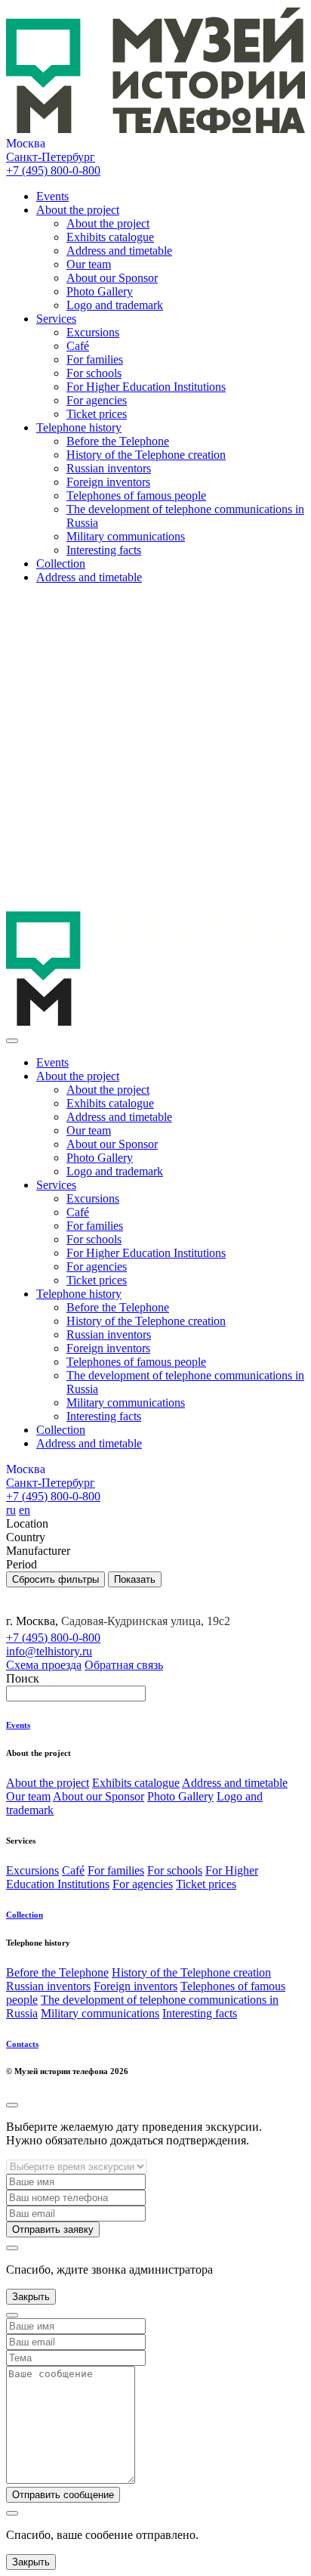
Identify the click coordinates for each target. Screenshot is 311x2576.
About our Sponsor (112, 278)
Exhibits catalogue (110, 237)
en (25, 1510)
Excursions (93, 332)
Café (78, 346)
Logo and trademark (115, 305)
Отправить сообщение (63, 2495)
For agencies (97, 400)
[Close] (12, 1041)
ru (11, 1510)
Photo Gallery (100, 291)
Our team (89, 264)
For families (95, 359)
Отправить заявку (53, 2229)
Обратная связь (124, 1665)
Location (27, 1523)
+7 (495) (53, 170)
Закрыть (31, 2297)
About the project (78, 210)
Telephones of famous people (136, 495)
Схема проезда (44, 1665)
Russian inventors (109, 468)
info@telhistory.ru (49, 1651)
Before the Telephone (118, 441)
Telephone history (79, 427)
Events (52, 196)
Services (56, 319)
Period (22, 1564)
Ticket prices (97, 414)
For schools (94, 373)
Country (26, 1537)
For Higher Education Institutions (146, 387)
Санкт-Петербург (51, 157)
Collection (61, 563)
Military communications (126, 536)
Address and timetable (119, 251)
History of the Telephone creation (146, 455)
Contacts (22, 2044)
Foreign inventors (108, 482)
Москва (26, 143)
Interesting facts (104, 550)
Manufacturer (38, 1551)
